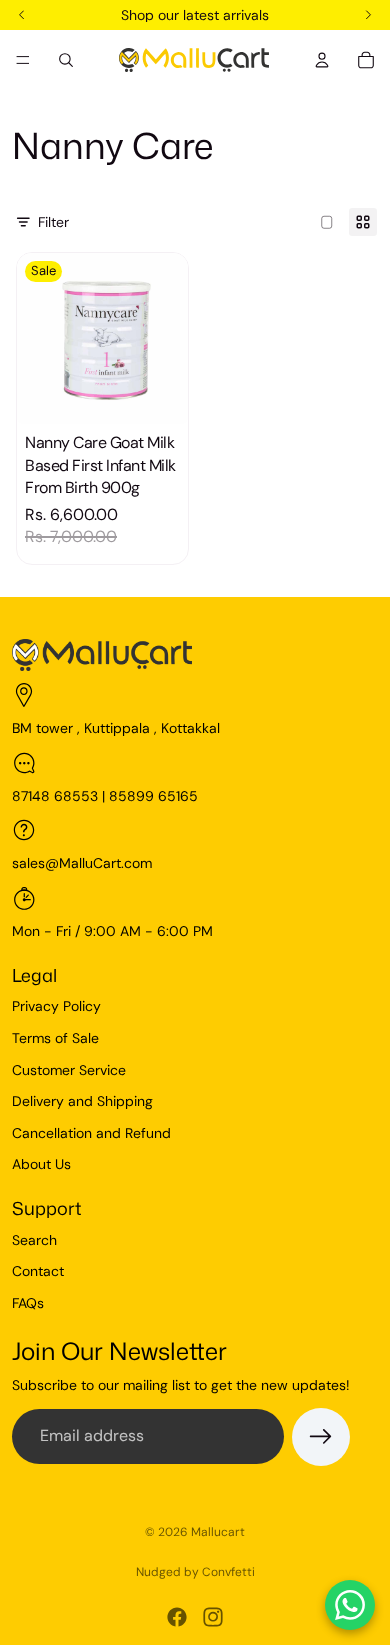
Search (34, 1240)
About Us (41, 1164)
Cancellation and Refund (91, 1133)
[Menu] (23, 60)
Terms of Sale (55, 1038)
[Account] (322, 60)
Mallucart (218, 1532)
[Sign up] (321, 1437)
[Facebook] (177, 1617)
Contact (38, 1271)
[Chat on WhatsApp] (350, 1605)
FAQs (28, 1303)
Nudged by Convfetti (195, 1572)
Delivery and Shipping (82, 1101)
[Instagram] (213, 1617)
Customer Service (69, 1070)
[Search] (66, 60)
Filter (53, 222)
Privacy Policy (56, 1006)
